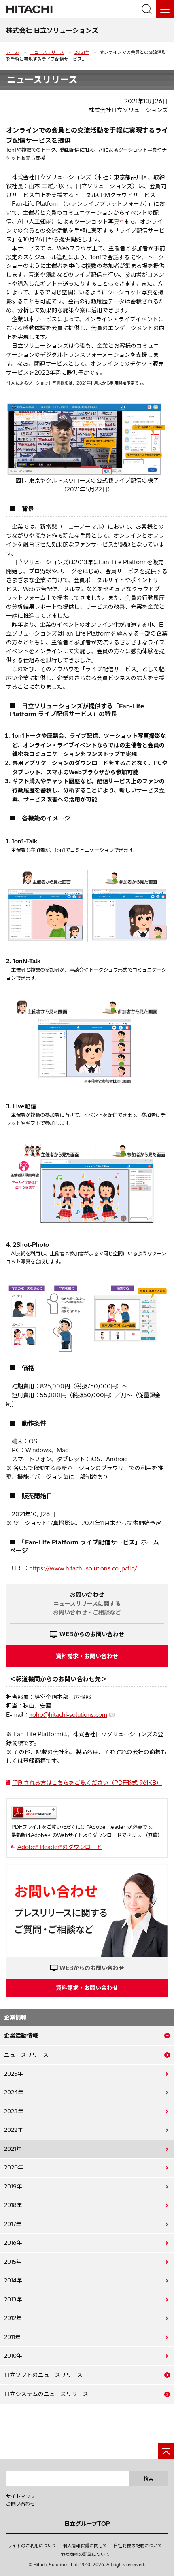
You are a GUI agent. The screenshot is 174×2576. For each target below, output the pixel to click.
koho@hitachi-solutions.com (68, 1715)
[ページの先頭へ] (166, 2451)
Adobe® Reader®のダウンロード (60, 1847)
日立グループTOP (87, 2524)
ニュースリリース (47, 52)
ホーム (13, 52)
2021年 (82, 52)
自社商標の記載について (138, 2546)
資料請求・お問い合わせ (87, 1656)
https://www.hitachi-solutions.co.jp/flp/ (83, 1568)
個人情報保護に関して (85, 2546)
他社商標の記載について (85, 2554)
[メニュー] (165, 9)
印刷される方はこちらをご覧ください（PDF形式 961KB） (87, 1783)
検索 (149, 2479)
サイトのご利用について (32, 2546)
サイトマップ (21, 2496)
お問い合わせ (21, 2504)
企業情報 (15, 2017)
